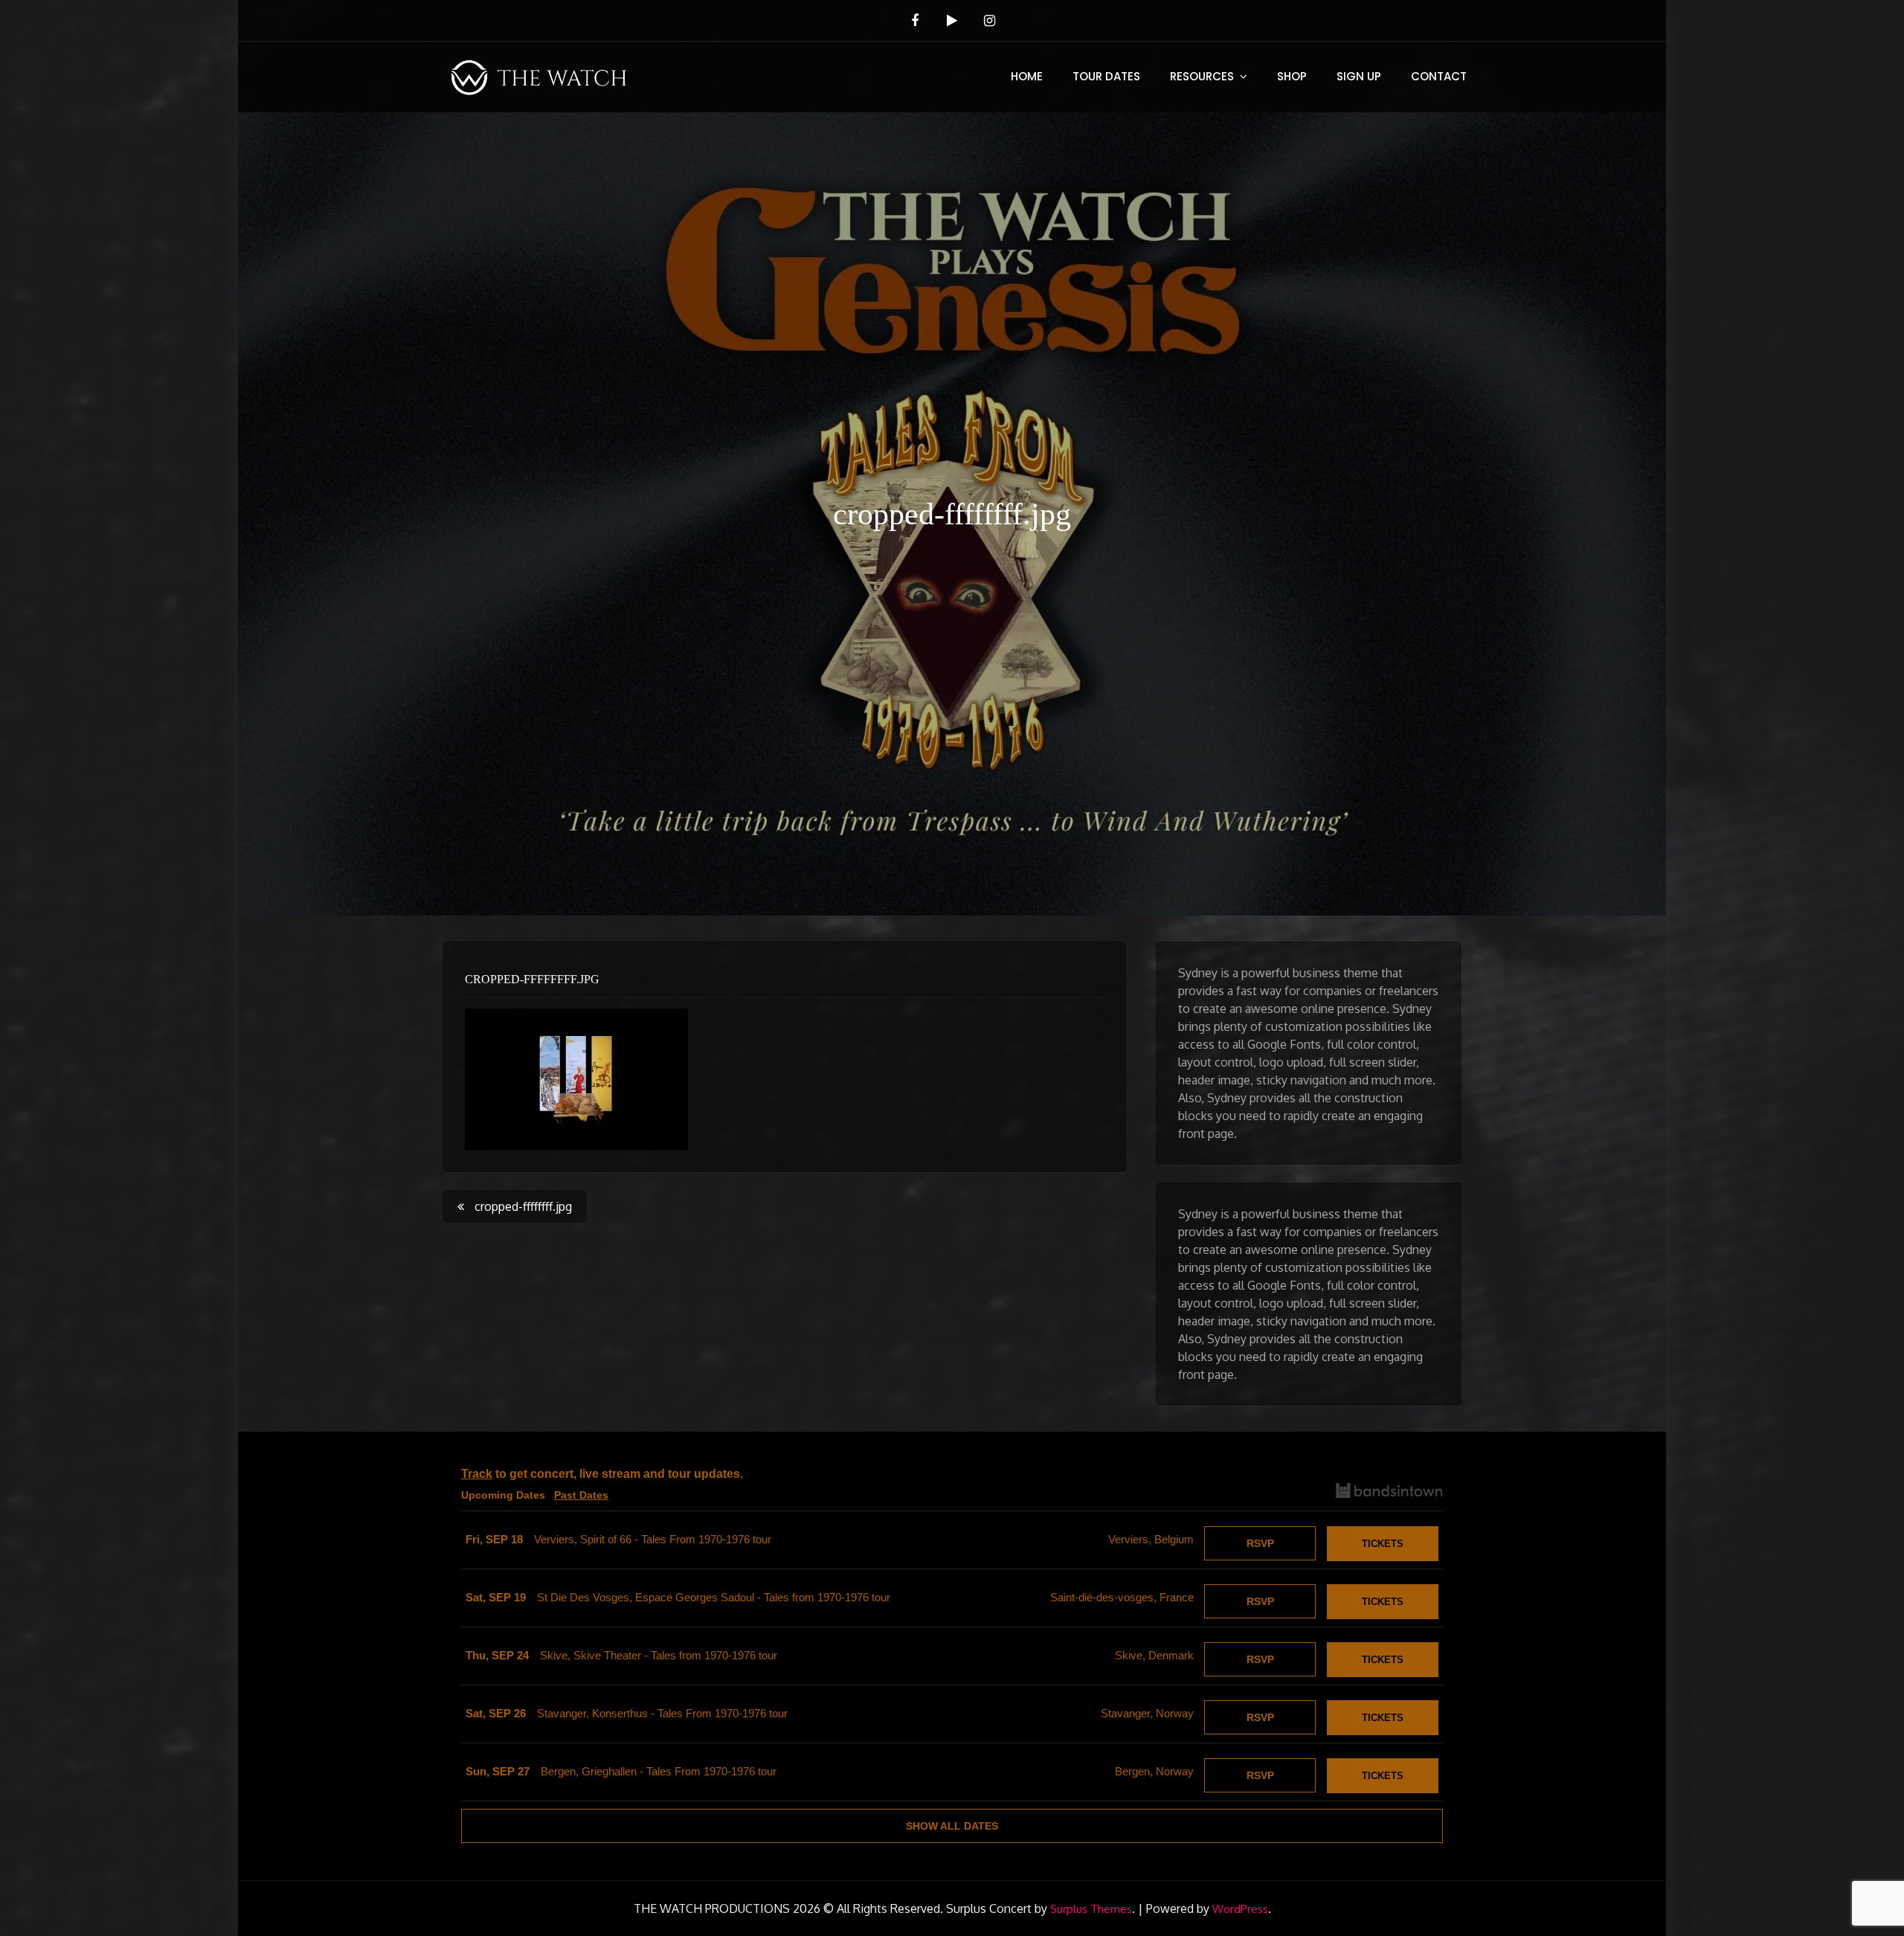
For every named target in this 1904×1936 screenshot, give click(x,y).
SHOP (1292, 76)
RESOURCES (1202, 76)
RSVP (1260, 1543)
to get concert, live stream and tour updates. (602, 1474)
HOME (1027, 76)
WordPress (1240, 1909)
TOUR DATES (1106, 76)
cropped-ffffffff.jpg (532, 979)
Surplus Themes (1091, 1909)
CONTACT (1439, 76)
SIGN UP (1359, 76)
